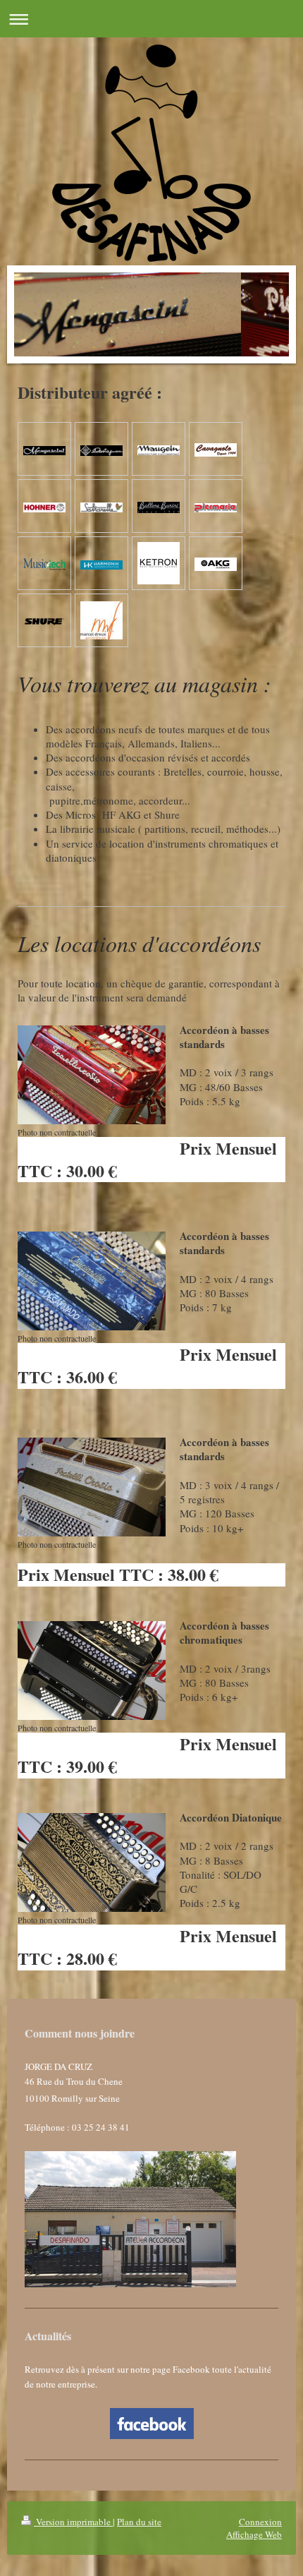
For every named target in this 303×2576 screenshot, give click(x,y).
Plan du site (139, 2522)
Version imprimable (73, 2522)
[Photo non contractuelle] (92, 1075)
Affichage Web (254, 2534)
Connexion (260, 2522)
